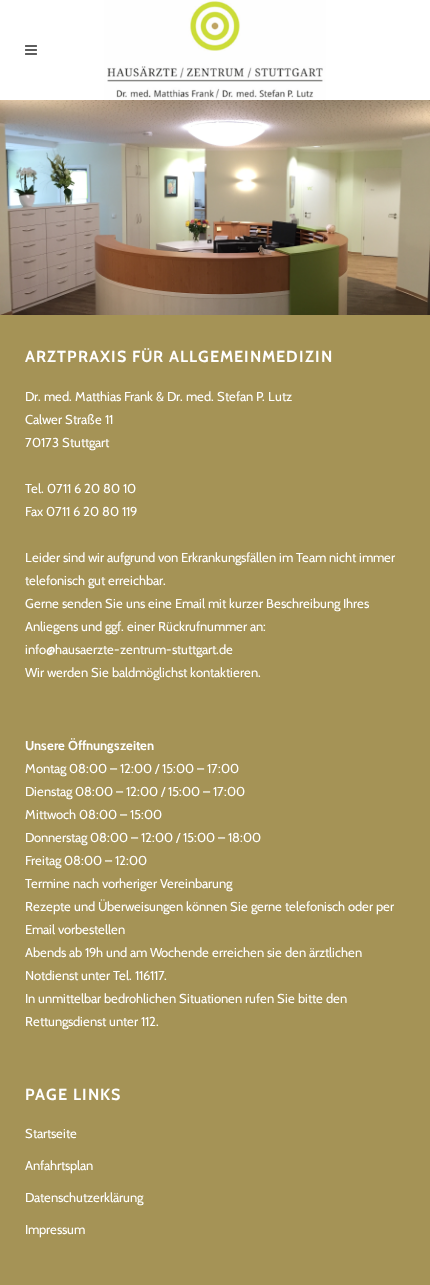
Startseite (51, 1133)
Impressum (55, 1229)
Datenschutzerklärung (84, 1197)
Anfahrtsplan (59, 1165)
